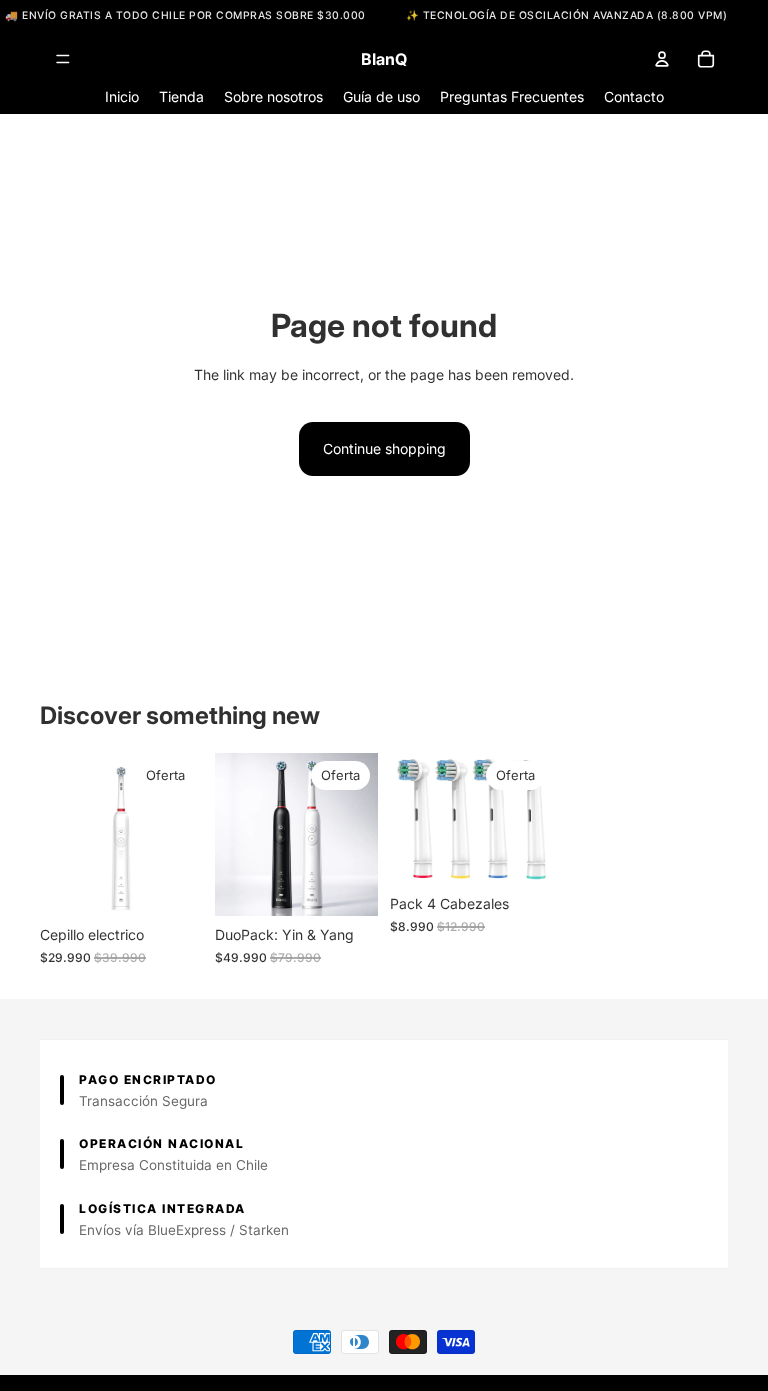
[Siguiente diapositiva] (181, 835)
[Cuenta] (662, 59)
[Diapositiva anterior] (62, 835)
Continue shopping (384, 448)
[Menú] (63, 60)
